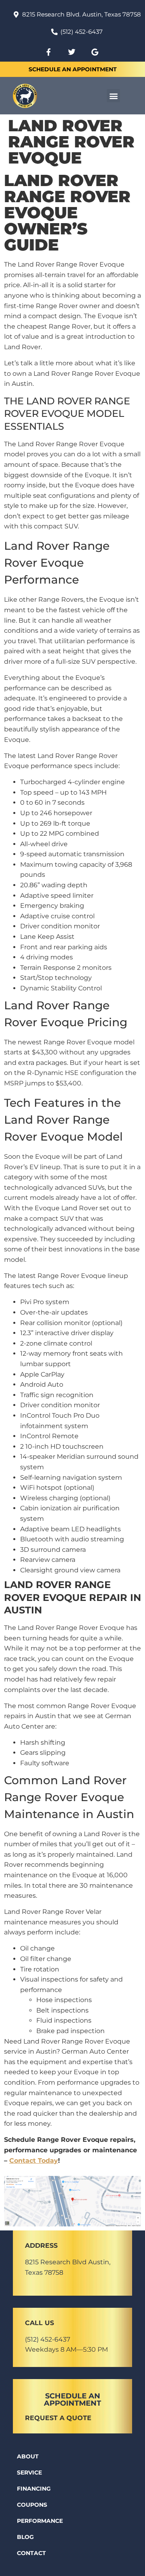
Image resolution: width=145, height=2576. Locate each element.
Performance (40, 2521)
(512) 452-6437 (48, 2339)
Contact (31, 2553)
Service (29, 2472)
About (28, 2456)
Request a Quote (58, 2418)
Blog (25, 2537)
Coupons (32, 2505)
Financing (34, 2489)
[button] (113, 96)
